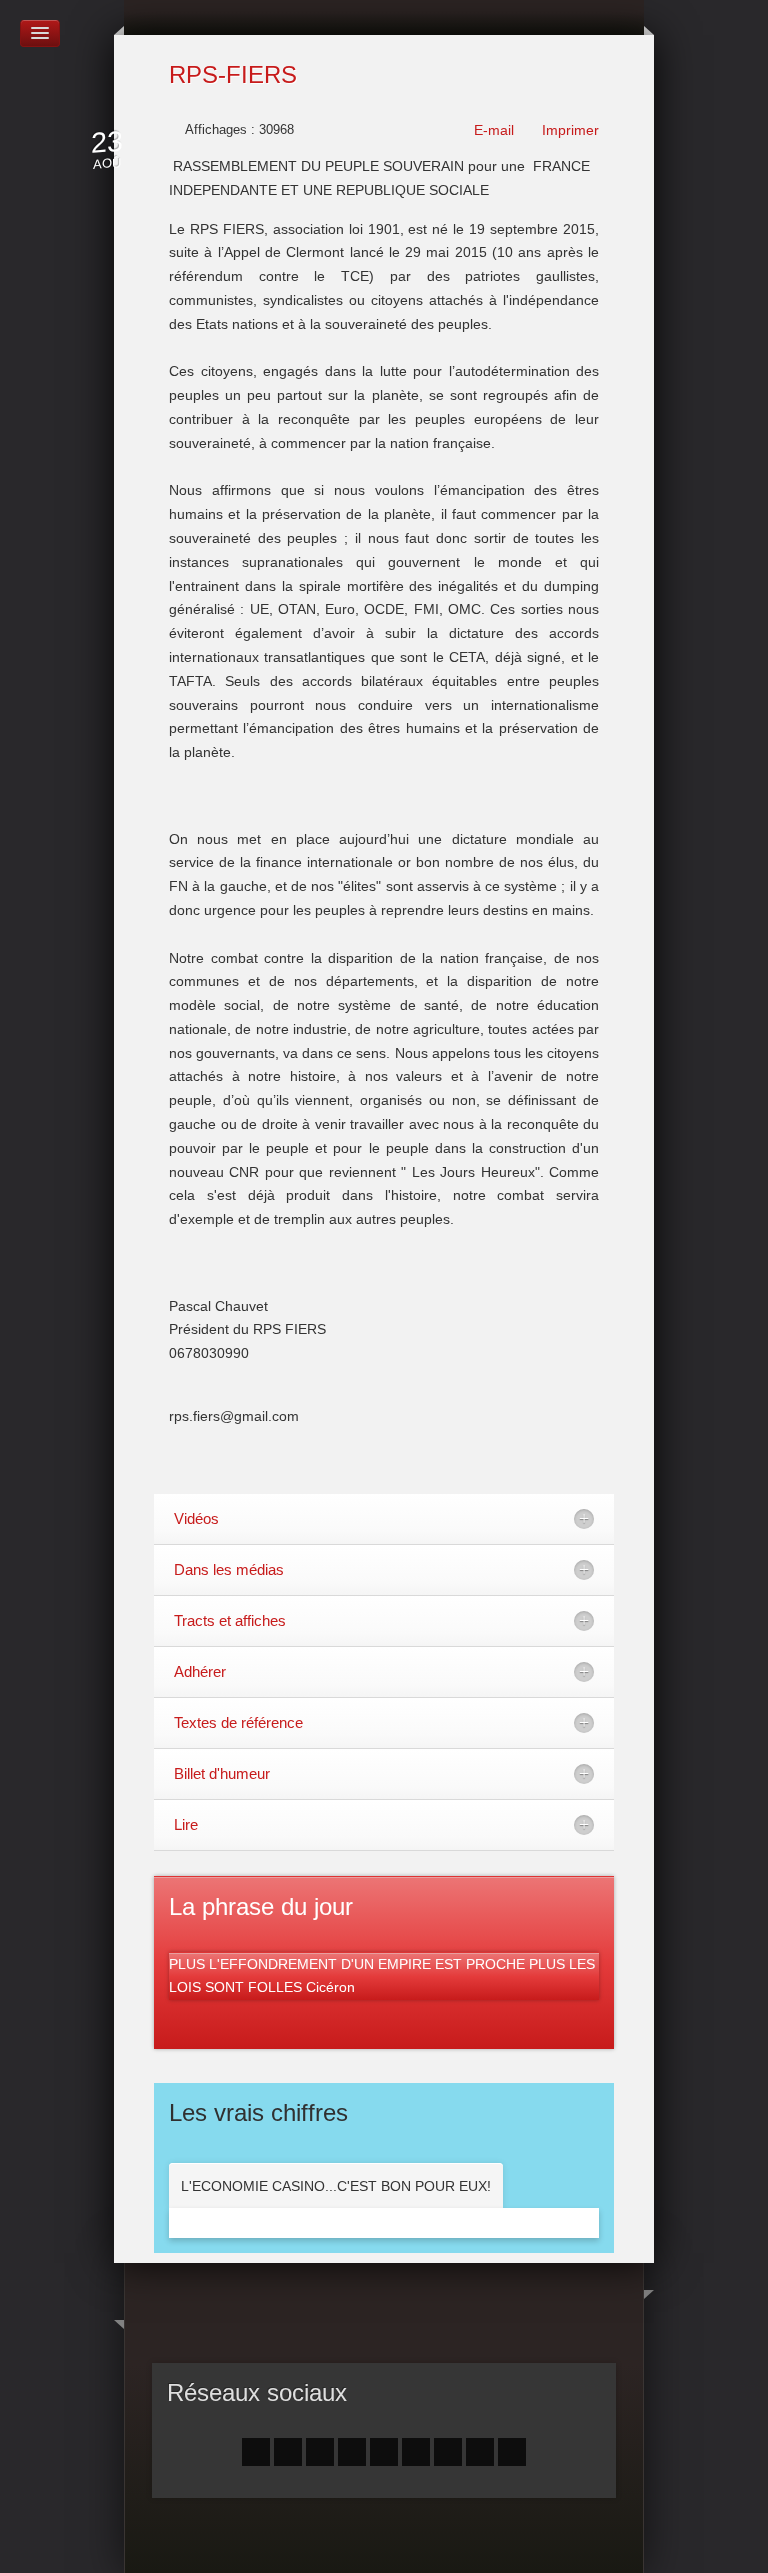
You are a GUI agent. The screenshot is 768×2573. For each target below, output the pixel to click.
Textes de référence (238, 1722)
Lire (186, 1824)
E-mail (492, 130)
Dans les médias (229, 1569)
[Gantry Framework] (384, 2540)
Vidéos (196, 1518)
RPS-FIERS (233, 74)
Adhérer (200, 1671)
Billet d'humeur (222, 1773)
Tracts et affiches (230, 1620)
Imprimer (568, 130)
